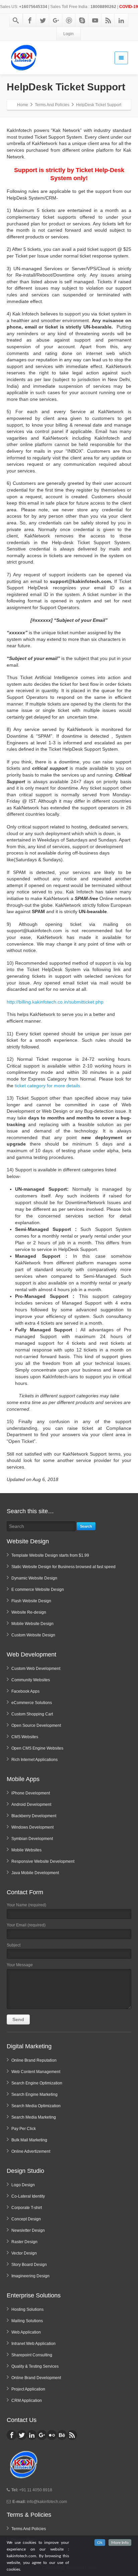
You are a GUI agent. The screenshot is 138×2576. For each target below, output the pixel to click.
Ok (100, 2543)
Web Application (26, 2332)
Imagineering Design (30, 2276)
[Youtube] (95, 20)
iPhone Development (31, 1793)
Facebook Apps (25, 1691)
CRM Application (27, 2401)
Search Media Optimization (36, 2106)
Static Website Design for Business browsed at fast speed (63, 1567)
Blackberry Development (34, 1816)
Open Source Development (36, 1725)
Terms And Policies (29, 2529)
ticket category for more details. (48, 1086)
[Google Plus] (56, 20)
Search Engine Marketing (34, 2094)
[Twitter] (43, 20)
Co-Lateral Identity (28, 2196)
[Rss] (108, 20)
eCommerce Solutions (32, 1703)
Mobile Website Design (32, 1624)
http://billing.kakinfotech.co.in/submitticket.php (55, 1002)
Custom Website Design (33, 1635)
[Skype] (82, 20)
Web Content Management (36, 2072)
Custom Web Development (36, 1669)
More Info (120, 2543)
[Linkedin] (121, 20)
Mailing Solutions (27, 2321)
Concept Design (26, 2219)
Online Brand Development (36, 2378)
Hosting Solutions (27, 2309)
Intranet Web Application (33, 2344)
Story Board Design (29, 2265)
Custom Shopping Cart (32, 1714)
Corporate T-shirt (27, 2208)
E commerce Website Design (38, 1590)
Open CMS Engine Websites (37, 1748)
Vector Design (24, 2253)
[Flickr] (52, 2435)
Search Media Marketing (34, 2117)
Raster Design (24, 2242)
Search (86, 1526)
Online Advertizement (31, 2151)
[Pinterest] (69, 20)
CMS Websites (25, 1737)
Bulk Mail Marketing (29, 2140)
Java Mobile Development (35, 1873)
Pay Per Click (24, 2129)
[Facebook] (30, 20)
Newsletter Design (28, 2230)
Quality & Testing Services (35, 2366)
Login (68, 34)
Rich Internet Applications (34, 1760)
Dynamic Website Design (34, 1578)
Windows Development (32, 1827)
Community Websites (31, 1680)
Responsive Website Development (43, 1861)
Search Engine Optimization (37, 2083)
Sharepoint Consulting (32, 2355)
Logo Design (23, 2185)
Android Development (31, 1805)
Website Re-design (29, 1612)
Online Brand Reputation (34, 2060)
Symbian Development (32, 1839)
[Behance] (62, 2435)
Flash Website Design (31, 1601)
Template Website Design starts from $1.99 (50, 1555)
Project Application (28, 2389)
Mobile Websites (26, 1850)
